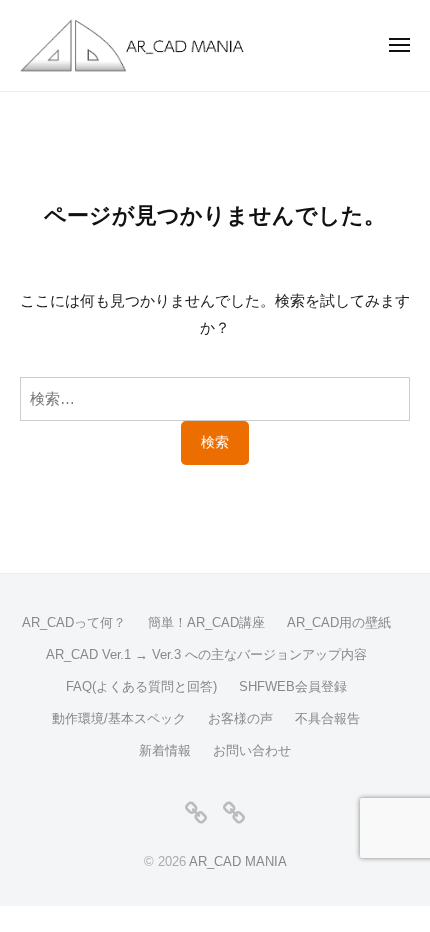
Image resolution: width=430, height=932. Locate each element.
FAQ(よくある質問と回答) (141, 686)
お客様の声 (240, 718)
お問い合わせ (252, 750)
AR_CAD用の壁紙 (339, 622)
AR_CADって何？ (74, 622)
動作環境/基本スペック (119, 718)
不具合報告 (327, 718)
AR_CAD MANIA (238, 861)
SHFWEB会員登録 (293, 686)
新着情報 (165, 750)
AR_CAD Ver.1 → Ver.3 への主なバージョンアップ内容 (206, 654)
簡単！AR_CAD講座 (206, 622)
